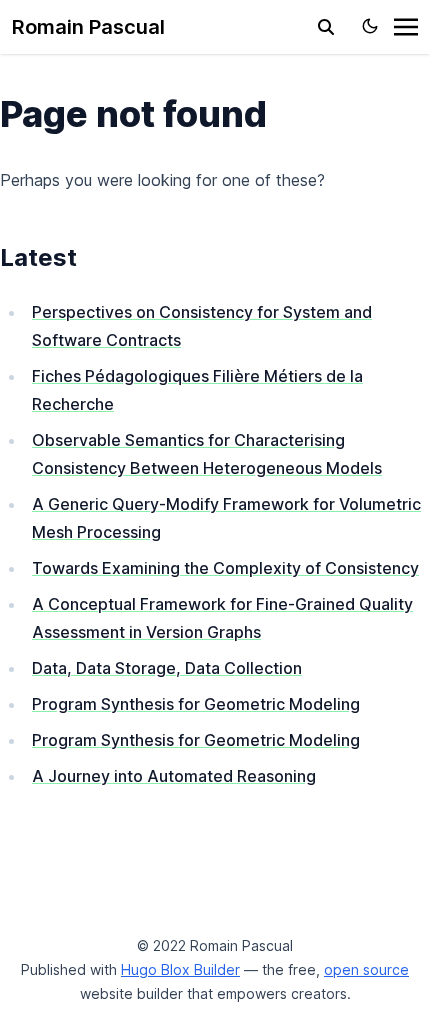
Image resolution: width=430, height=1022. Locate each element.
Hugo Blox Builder (180, 969)
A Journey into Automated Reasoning (174, 776)
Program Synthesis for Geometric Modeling (196, 704)
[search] (326, 27)
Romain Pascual (88, 27)
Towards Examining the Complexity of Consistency (225, 568)
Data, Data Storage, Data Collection (167, 668)
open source (366, 969)
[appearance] (370, 26)
